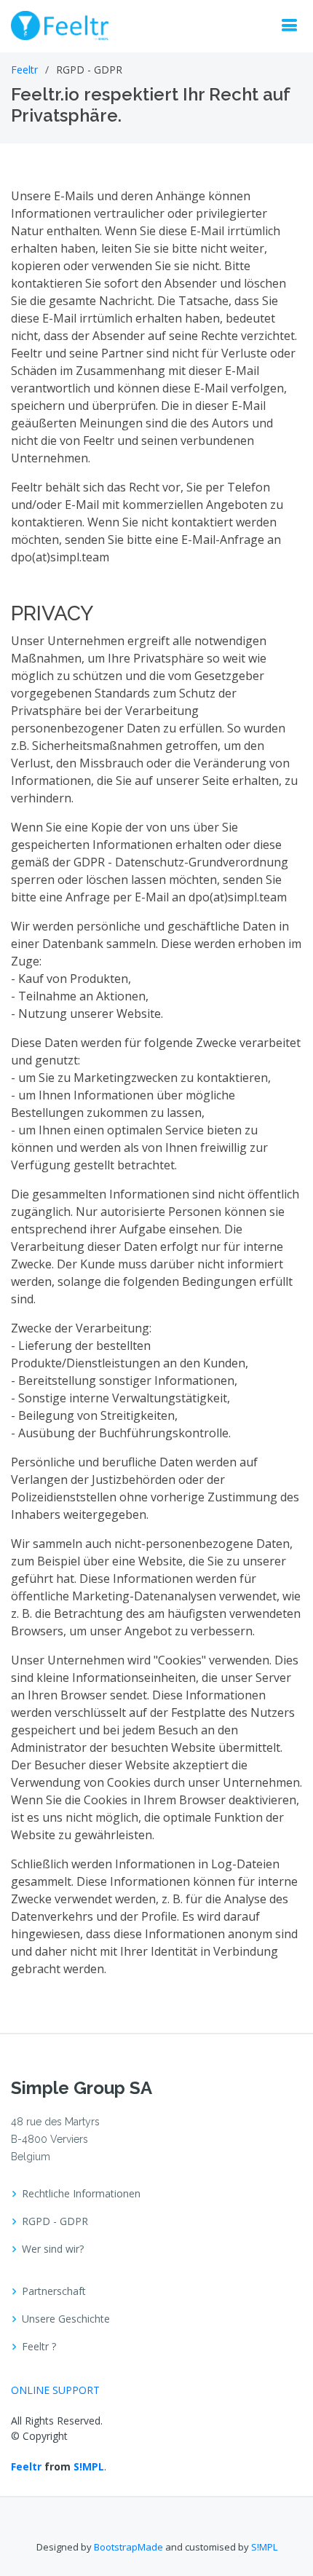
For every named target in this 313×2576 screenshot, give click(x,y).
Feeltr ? (39, 2347)
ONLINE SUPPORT (55, 2390)
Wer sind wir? (53, 2249)
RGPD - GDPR (55, 2221)
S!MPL (89, 2466)
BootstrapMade (128, 2547)
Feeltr (24, 70)
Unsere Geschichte (66, 2319)
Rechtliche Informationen (81, 2194)
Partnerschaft (54, 2291)
